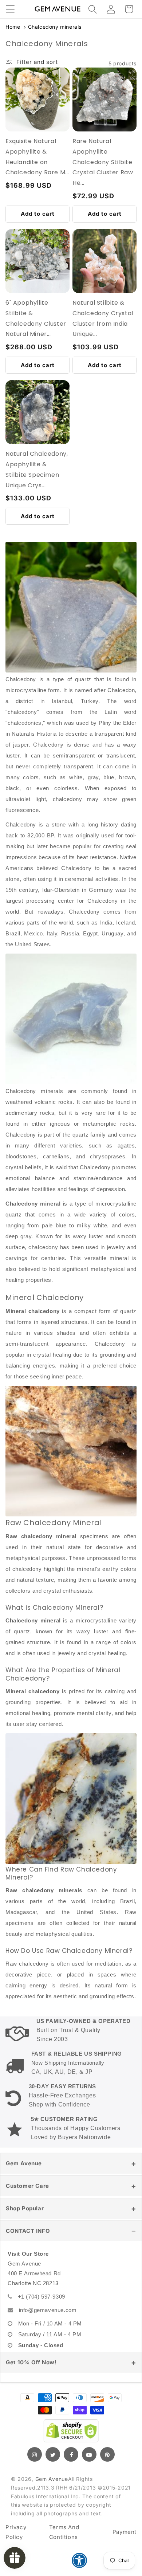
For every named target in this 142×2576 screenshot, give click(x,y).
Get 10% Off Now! (31, 2362)
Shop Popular (25, 2208)
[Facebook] (71, 2454)
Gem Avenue (24, 2163)
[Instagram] (35, 2454)
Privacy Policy (16, 2532)
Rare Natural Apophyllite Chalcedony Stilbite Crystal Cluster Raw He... (103, 162)
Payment (125, 2532)
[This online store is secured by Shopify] (71, 2431)
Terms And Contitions (64, 2532)
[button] (10, 9)
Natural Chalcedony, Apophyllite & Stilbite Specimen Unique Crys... (37, 469)
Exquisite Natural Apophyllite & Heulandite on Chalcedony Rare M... (37, 157)
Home (13, 27)
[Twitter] (53, 2454)
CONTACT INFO (28, 2231)
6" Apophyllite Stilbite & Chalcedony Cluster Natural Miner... (36, 318)
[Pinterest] (107, 2454)
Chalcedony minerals (55, 27)
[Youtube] (89, 2454)
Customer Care (27, 2186)
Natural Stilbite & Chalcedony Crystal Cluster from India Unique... (103, 318)
